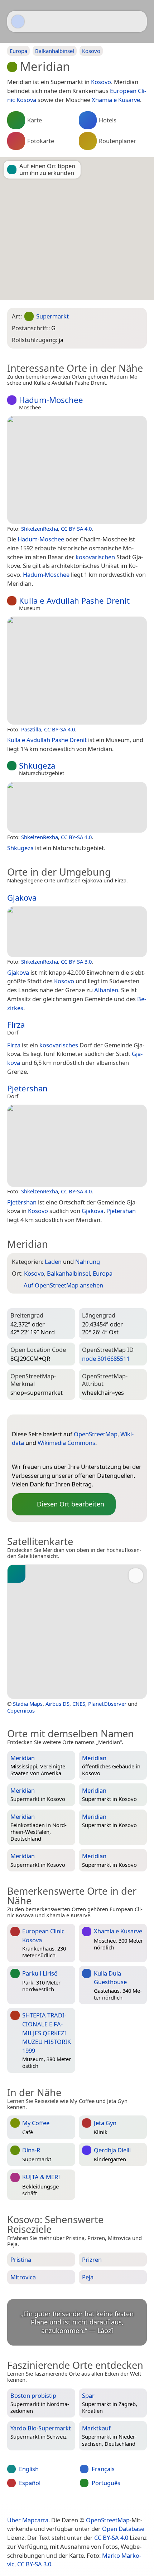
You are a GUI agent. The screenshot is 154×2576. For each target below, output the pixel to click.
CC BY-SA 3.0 (76, 961)
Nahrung (88, 1262)
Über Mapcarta (28, 2520)
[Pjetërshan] (77, 1146)
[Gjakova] (77, 932)
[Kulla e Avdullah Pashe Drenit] (77, 671)
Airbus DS (57, 1704)
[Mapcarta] (18, 21)
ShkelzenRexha (40, 529)
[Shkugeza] (77, 807)
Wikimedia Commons (66, 1443)
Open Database (123, 2529)
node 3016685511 (106, 1358)
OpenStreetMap (96, 1434)
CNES (79, 1704)
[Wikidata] (32, 1455)
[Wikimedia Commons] (46, 1455)
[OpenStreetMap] (17, 1455)
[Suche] (138, 21)
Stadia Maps (28, 1704)
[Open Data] (30, 1423)
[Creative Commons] (106, 2505)
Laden (53, 1262)
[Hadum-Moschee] (77, 470)
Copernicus (21, 1710)
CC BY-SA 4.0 (76, 529)
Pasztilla (31, 729)
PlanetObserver (107, 1704)
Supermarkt (52, 316)
